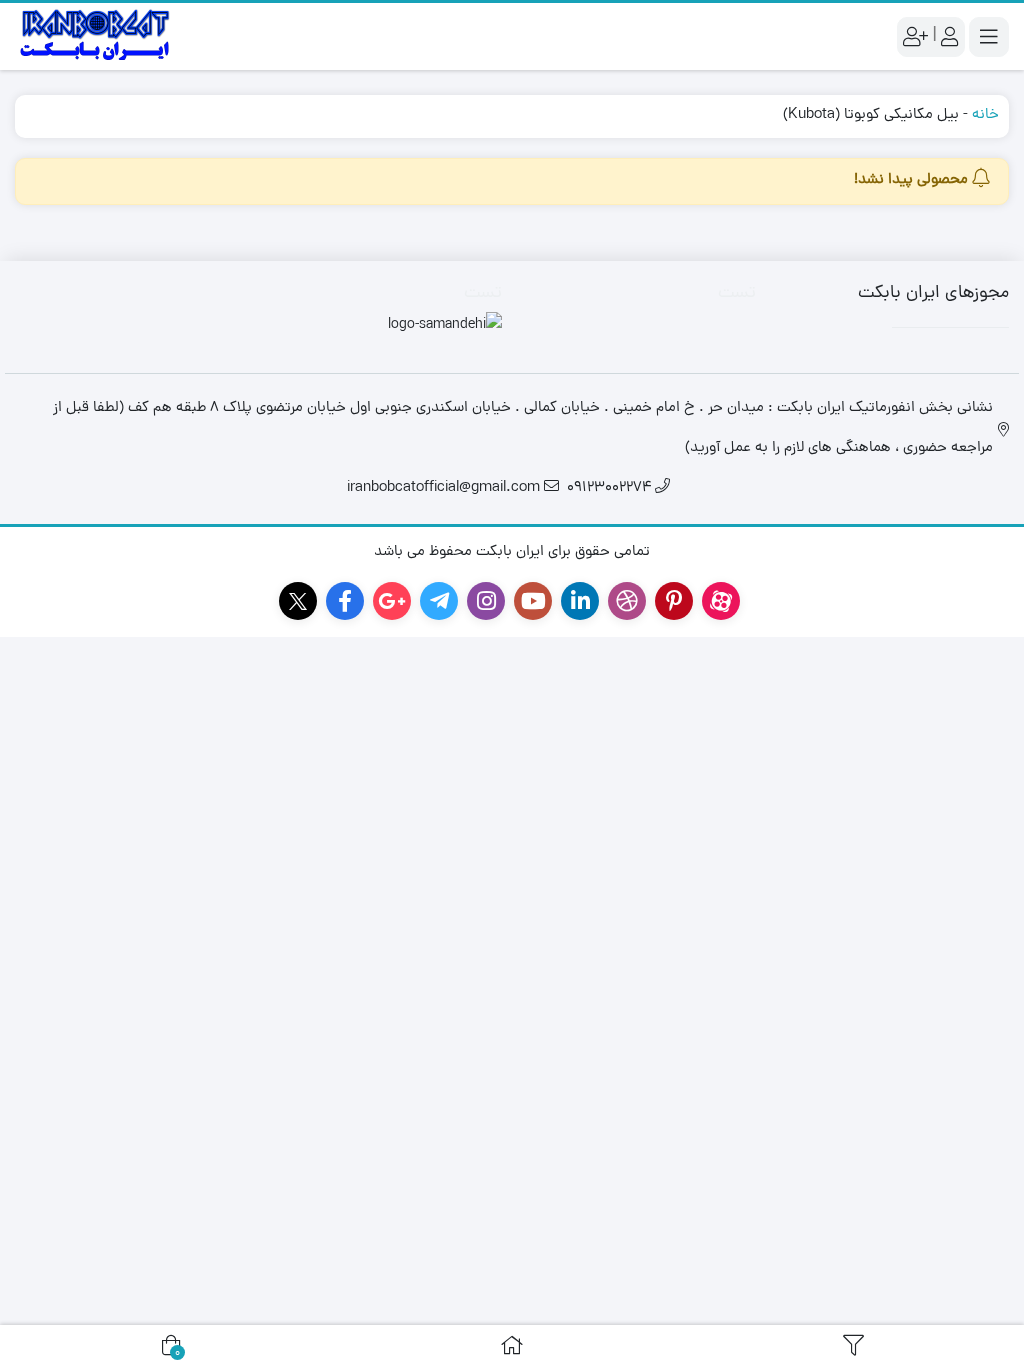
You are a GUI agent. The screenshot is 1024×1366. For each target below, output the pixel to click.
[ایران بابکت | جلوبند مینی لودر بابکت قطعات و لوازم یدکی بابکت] (95, 36)
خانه (985, 115)
